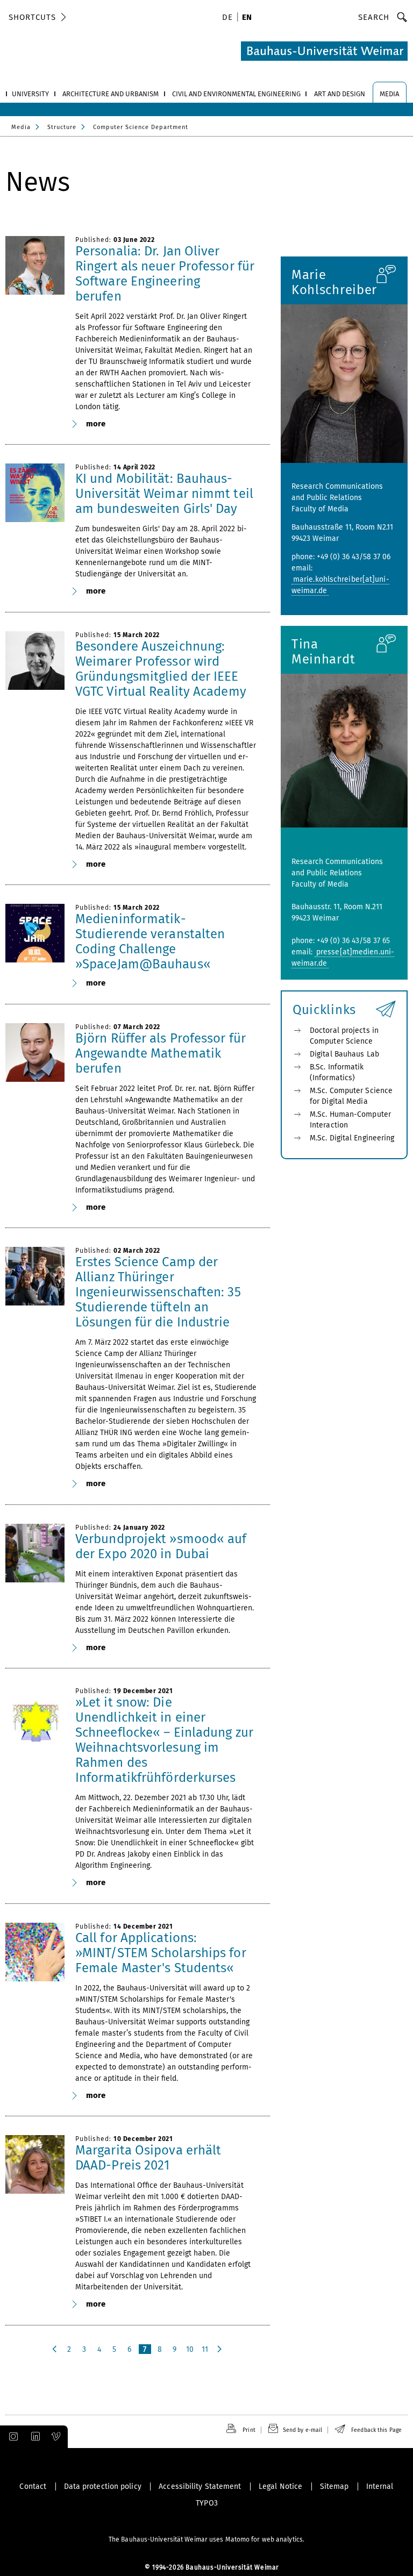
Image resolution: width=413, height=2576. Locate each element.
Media (21, 127)
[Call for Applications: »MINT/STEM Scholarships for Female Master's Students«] (35, 1952)
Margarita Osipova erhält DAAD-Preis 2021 (148, 2158)
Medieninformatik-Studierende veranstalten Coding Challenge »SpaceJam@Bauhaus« (150, 941)
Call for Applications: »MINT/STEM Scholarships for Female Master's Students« (161, 1953)
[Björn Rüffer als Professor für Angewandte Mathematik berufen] (35, 1053)
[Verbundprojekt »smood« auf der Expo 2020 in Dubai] (35, 1553)
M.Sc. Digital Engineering (352, 1138)
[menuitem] (229, 18)
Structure (62, 127)
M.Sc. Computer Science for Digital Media (351, 1096)
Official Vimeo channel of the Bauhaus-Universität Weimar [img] (56, 2437)
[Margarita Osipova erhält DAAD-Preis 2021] (35, 2165)
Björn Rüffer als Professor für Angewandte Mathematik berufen (161, 1053)
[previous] (55, 2349)
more (96, 424)
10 (190, 2349)
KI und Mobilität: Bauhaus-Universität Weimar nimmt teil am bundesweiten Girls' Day (164, 494)
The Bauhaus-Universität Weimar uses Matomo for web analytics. (206, 2539)
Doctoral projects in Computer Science (344, 1036)
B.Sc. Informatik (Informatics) (337, 1072)
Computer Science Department (141, 127)
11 (205, 2349)
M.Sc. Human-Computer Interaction (350, 1120)
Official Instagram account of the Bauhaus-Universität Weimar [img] (11, 2437)
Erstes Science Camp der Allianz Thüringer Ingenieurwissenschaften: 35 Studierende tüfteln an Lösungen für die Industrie (158, 1292)
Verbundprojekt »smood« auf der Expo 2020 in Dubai (161, 1546)
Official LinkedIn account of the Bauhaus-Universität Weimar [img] (34, 2437)
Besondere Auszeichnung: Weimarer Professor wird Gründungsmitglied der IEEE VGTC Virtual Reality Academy (161, 669)
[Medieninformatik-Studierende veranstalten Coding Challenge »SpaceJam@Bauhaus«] (35, 933)
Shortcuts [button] (32, 17)
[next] (220, 2349)
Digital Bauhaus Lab (344, 1054)
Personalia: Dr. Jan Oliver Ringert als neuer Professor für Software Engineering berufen (165, 274)
